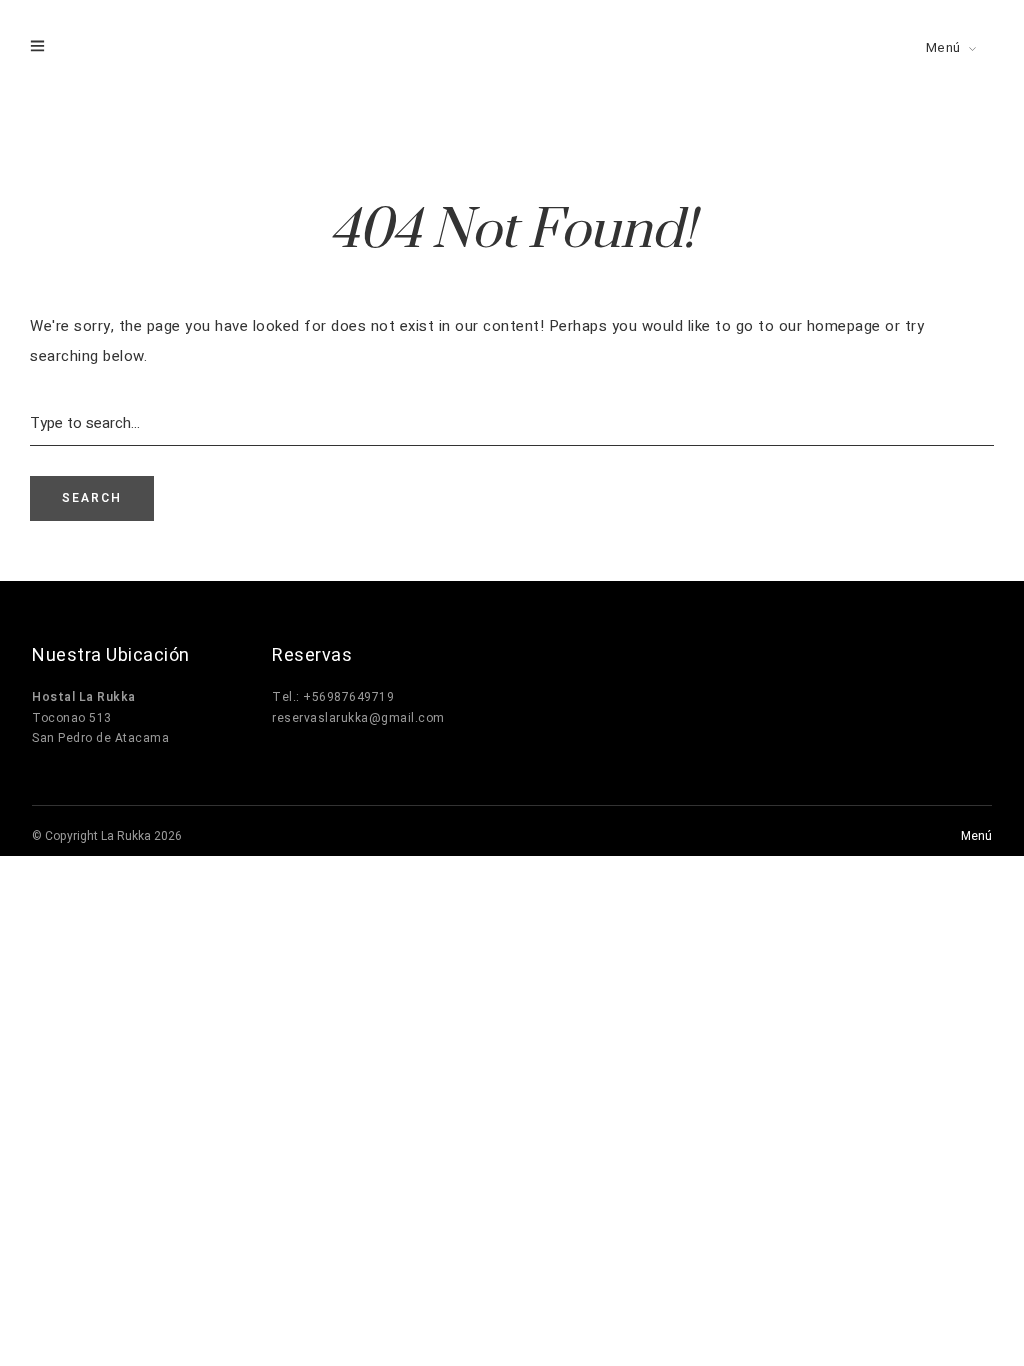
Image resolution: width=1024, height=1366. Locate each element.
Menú (943, 47)
